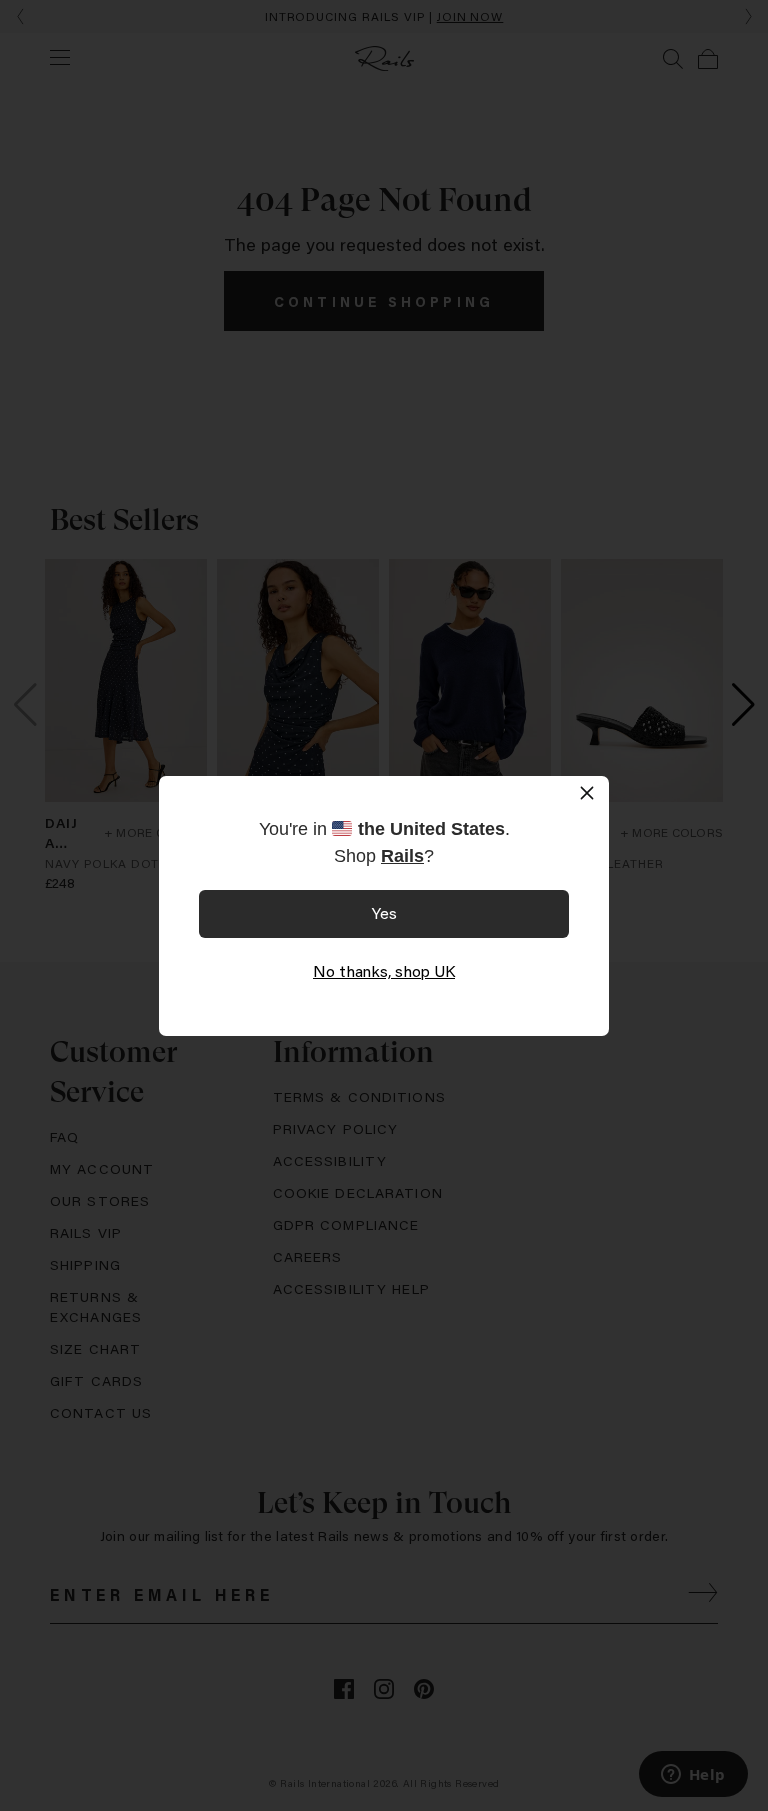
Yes (384, 912)
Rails (402, 856)
